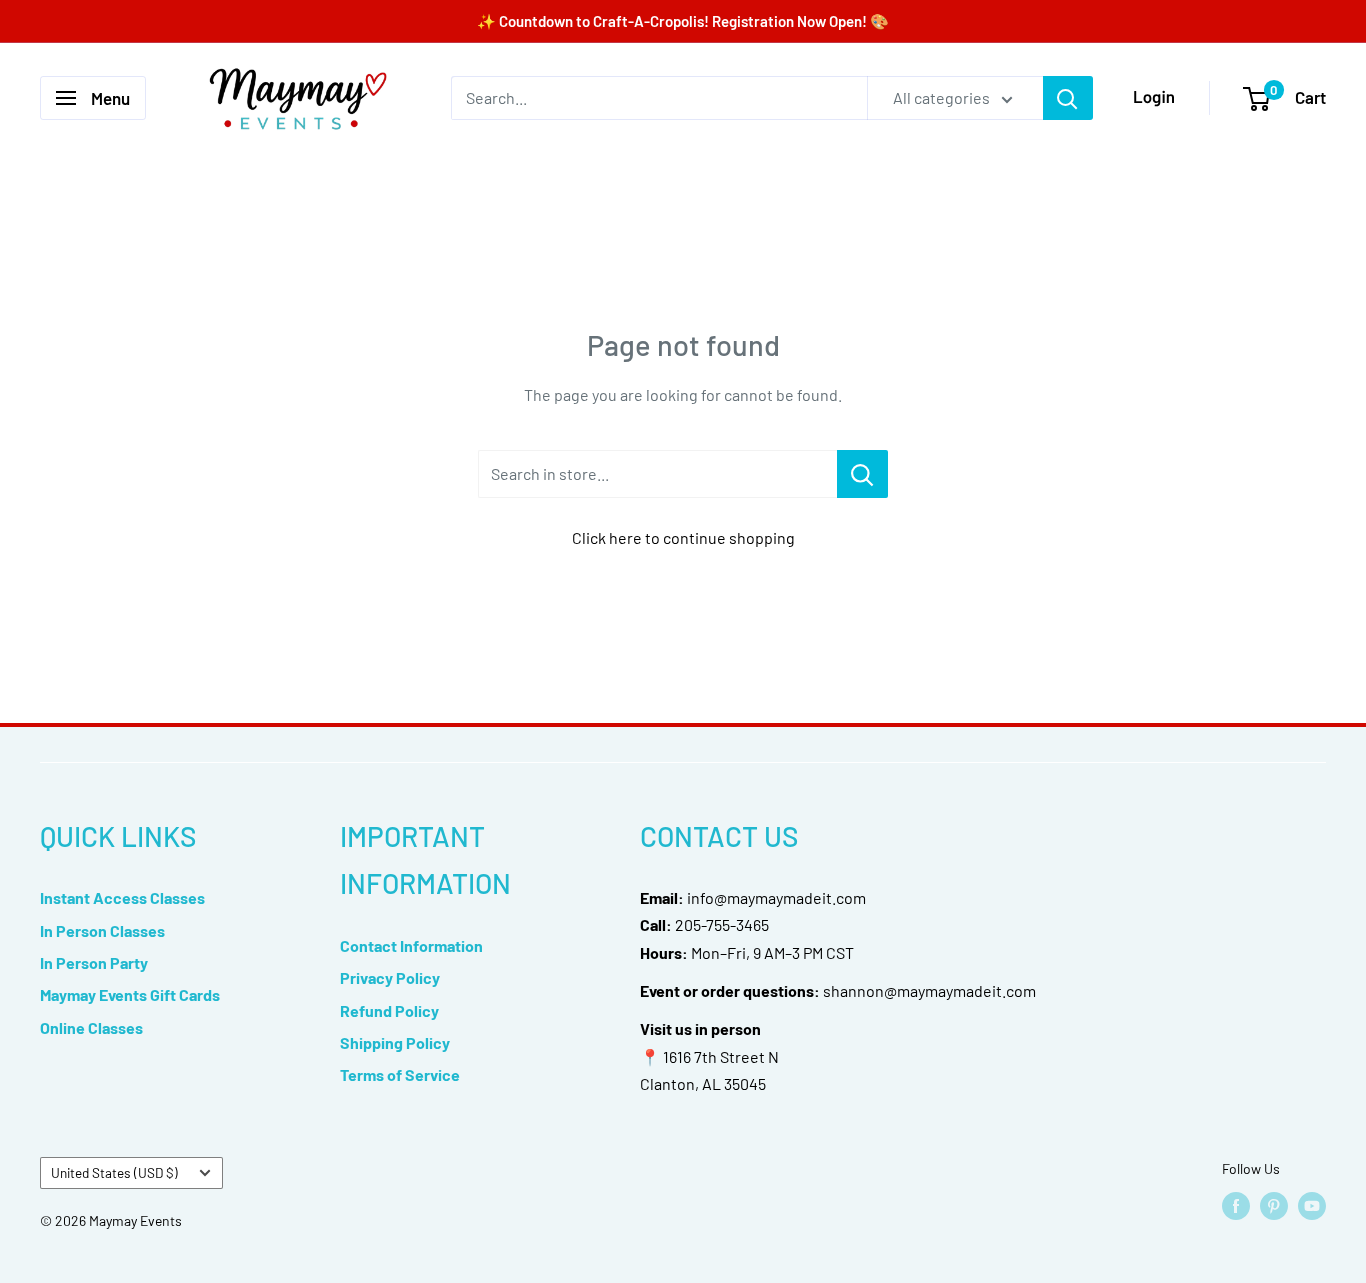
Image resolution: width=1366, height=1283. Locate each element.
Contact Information (411, 945)
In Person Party (94, 962)
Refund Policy (389, 1010)
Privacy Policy (390, 977)
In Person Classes (102, 930)
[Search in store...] (862, 474)
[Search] (1068, 98)
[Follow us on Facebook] (1236, 1206)
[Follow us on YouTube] (1312, 1206)
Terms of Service (400, 1074)
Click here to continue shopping (683, 537)
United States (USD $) (114, 1172)
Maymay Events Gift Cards (130, 994)
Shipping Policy (395, 1042)
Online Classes (91, 1027)
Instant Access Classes (122, 897)
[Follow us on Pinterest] (1274, 1206)
